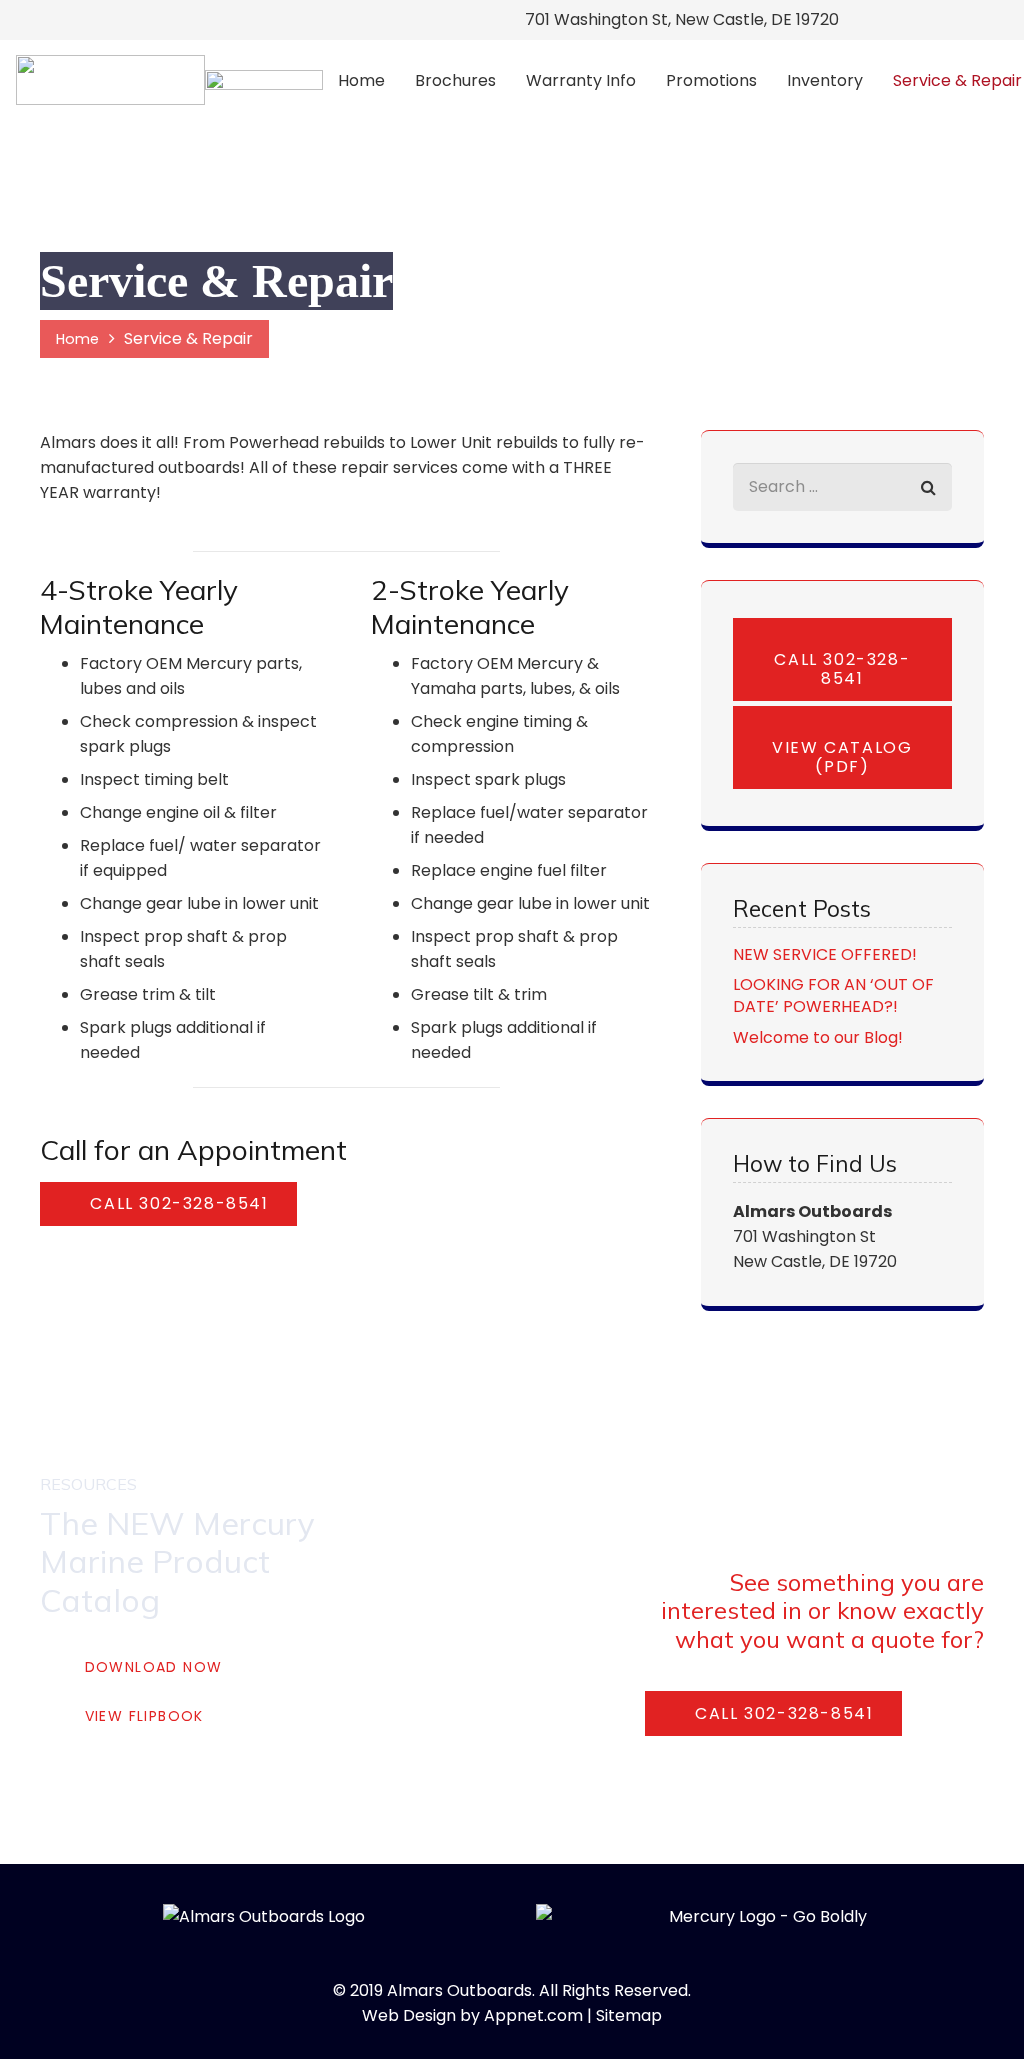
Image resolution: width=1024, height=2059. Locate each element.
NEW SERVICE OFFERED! (825, 954)
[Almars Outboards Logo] (110, 80)
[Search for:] (842, 475)
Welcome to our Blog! (818, 1037)
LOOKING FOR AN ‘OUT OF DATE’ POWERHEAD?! (833, 995)
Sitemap (629, 2015)
